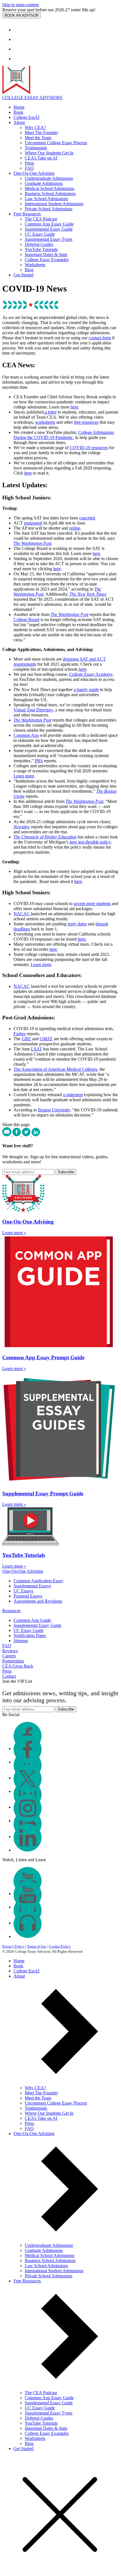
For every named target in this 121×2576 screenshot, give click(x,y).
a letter (50, 412)
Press (29, 163)
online (75, 528)
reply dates (77, 924)
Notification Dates (30, 1636)
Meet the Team (38, 138)
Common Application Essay (38, 1581)
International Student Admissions (54, 204)
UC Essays (23, 1591)
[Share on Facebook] (17, 1135)
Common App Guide (32, 1620)
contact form (100, 338)
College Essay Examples (47, 260)
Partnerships (13, 1661)
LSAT (36, 1049)
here (74, 407)
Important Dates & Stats (46, 254)
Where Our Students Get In (49, 153)
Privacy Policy (13, 1946)
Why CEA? (35, 127)
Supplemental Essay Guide (49, 229)
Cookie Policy (60, 1946)
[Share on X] (27, 1135)
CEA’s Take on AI (41, 158)
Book (18, 112)
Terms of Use (37, 1946)
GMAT (46, 1039)
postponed (33, 523)
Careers (9, 1656)
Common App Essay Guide (49, 224)
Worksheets (35, 265)
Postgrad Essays (28, 1596)
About (19, 122)
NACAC (22, 914)
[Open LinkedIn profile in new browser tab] (28, 1850)
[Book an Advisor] (22, 15)
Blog (29, 270)
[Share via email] (7, 1135)
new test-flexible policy (90, 842)
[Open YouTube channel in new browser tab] (18, 59)
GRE (26, 1039)
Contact (9, 1676)
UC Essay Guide (40, 234)
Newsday (22, 827)
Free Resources (27, 214)
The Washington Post (32, 543)
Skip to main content (21, 5)
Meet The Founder (41, 133)
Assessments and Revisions (38, 1601)
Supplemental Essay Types (49, 239)
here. (82, 939)
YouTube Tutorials (41, 249)
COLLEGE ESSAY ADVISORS (32, 98)
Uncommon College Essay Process (56, 143)
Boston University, (55, 1110)
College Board (26, 620)
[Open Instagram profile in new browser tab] (18, 49)
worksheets (45, 422)
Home (19, 107)
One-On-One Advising (34, 173)
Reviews (10, 1651)
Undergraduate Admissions (49, 178)
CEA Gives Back (18, 1666)
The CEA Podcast (41, 219)
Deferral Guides (39, 244)
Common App (26, 735)
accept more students (92, 904)
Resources (11, 1611)
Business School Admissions (50, 194)
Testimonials (36, 148)
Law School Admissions (46, 199)
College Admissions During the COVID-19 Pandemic (64, 435)
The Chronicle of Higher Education (45, 837)
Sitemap (21, 1641)
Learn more (24, 776)
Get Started (23, 275)
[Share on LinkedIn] (36, 1135)
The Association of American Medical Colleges (55, 1069)
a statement (73, 1095)
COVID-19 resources (89, 448)
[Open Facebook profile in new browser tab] (18, 30)
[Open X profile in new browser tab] (18, 39)
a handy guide (86, 690)
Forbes (20, 1034)
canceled (87, 518)
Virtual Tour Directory (33, 710)
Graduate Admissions (44, 183)
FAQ (29, 168)
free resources (86, 422)
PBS (39, 761)
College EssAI (26, 117)
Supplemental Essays (32, 1586)
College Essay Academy (91, 674)
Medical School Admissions (50, 188)
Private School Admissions (49, 209)
